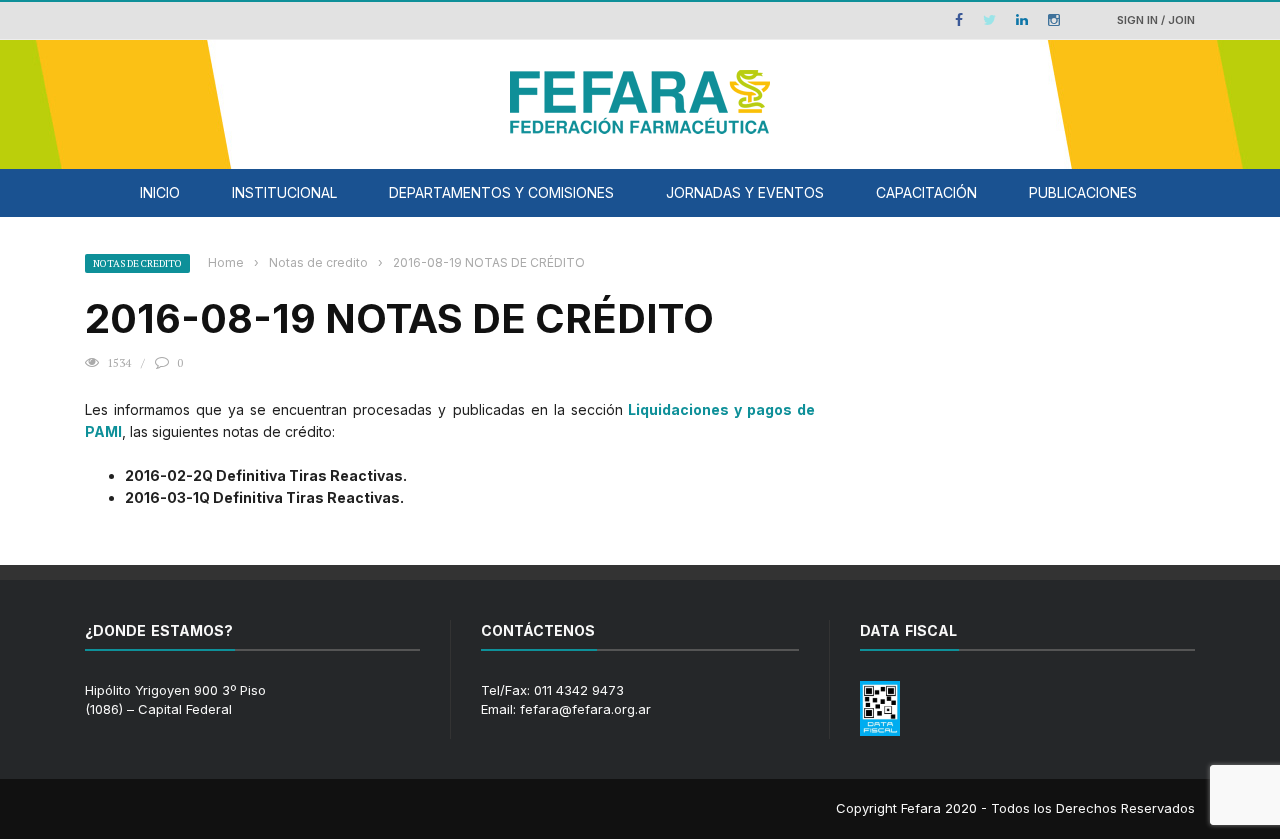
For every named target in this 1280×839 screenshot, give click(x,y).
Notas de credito (137, 263)
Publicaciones (1083, 192)
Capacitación (926, 192)
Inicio (160, 192)
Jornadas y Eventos (745, 192)
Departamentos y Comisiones (501, 192)
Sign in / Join (1156, 20)
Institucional (284, 192)
